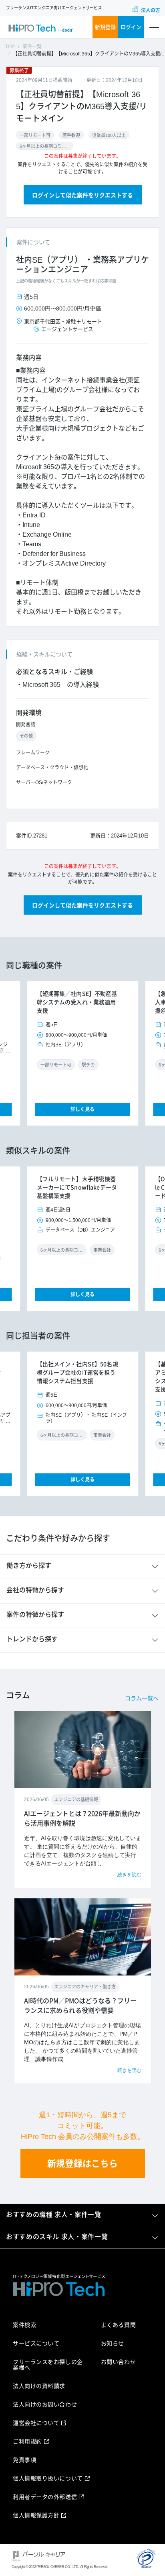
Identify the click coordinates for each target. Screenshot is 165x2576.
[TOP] (40, 28)
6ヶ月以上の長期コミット (44, 146)
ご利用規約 (27, 2441)
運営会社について (36, 2423)
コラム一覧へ (142, 1698)
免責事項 (24, 2460)
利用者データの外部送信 (45, 2497)
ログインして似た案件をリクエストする (82, 195)
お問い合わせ (118, 2362)
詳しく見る (82, 1109)
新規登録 (105, 27)
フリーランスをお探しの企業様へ (48, 2365)
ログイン (131, 27)
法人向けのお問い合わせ (45, 2404)
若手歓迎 (71, 135)
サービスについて (36, 2343)
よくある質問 (118, 2325)
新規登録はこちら (82, 2164)
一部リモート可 (35, 135)
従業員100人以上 (109, 135)
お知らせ (113, 2343)
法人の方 (151, 10)
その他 (26, 736)
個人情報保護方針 (36, 2515)
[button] (36, 1053)
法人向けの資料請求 (39, 2386)
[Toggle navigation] (154, 28)
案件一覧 (32, 47)
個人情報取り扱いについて (48, 2478)
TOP (10, 47)
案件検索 (24, 2325)
